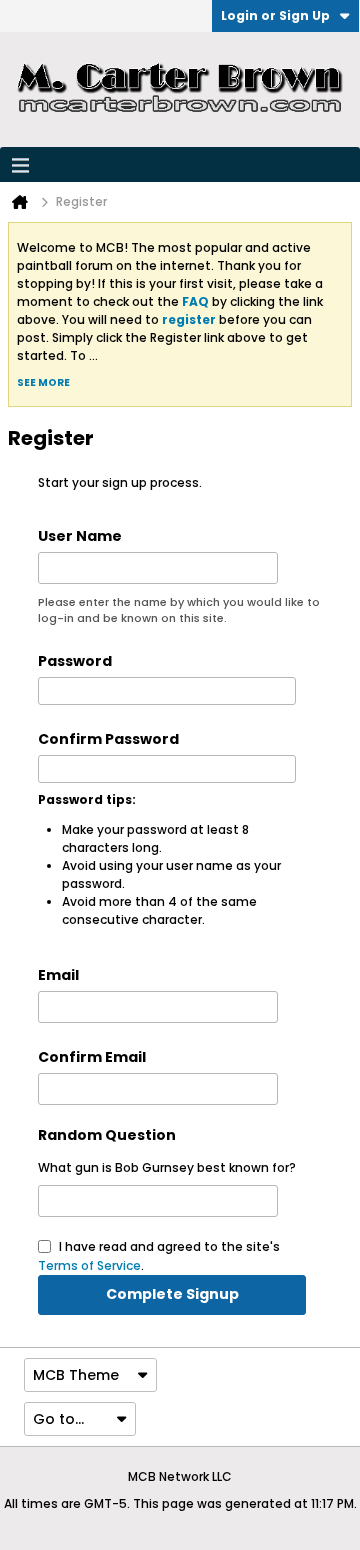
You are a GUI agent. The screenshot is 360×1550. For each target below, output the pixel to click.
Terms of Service (89, 1265)
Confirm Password (108, 739)
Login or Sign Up (275, 15)
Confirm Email (92, 1057)
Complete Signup (172, 1294)
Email (58, 975)
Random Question (107, 1135)
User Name (80, 536)
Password (75, 661)
